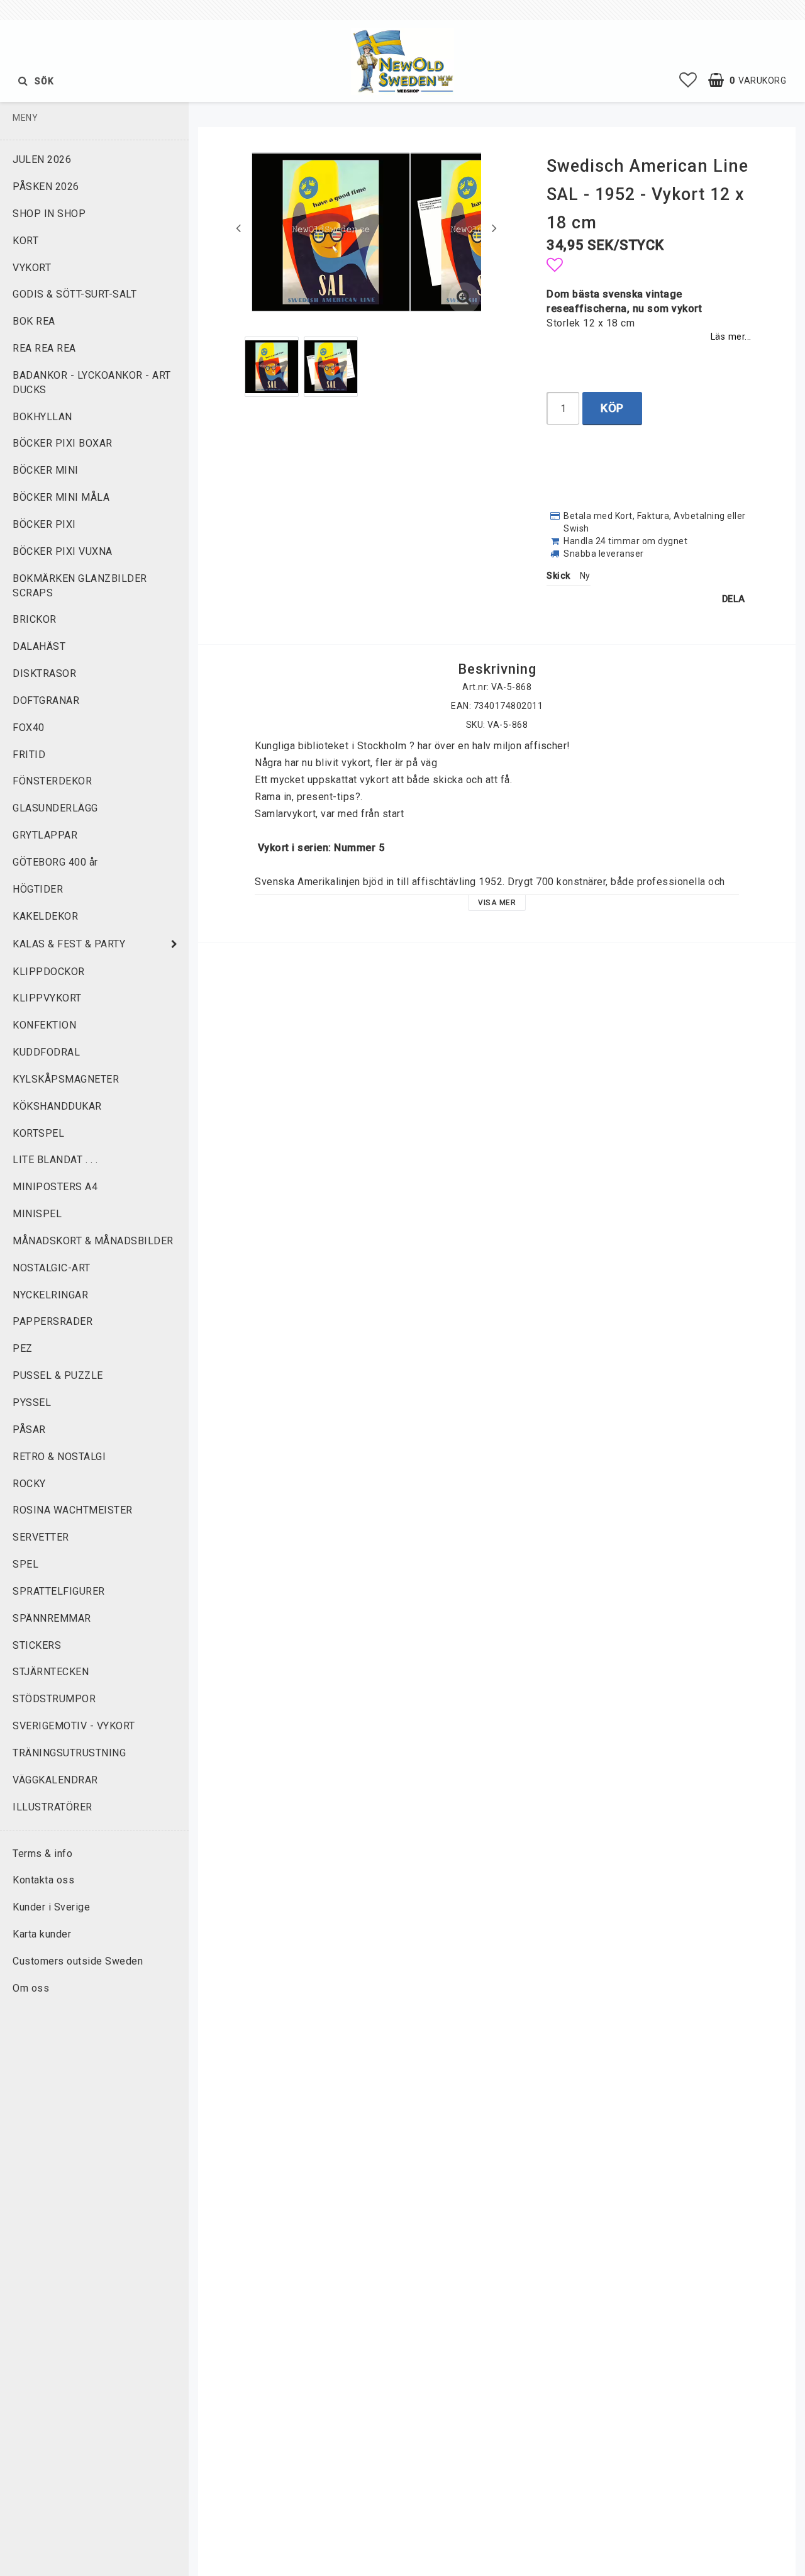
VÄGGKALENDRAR (55, 1780)
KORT (25, 241)
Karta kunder (42, 1934)
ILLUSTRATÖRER (53, 1807)
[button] (688, 81)
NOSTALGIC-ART (52, 1268)
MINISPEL (37, 1214)
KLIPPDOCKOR (49, 972)
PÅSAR (29, 1430)
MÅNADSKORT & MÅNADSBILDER (93, 1241)
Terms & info (42, 1854)
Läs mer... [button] (731, 337)
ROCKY (29, 1484)
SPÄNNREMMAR (52, 1618)
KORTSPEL (38, 1133)
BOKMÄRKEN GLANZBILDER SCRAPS (80, 586)
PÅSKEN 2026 (46, 187)
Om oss (31, 1988)
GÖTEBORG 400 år (55, 862)
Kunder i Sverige (51, 1907)
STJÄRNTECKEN (51, 1672)
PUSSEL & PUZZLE (58, 1375)
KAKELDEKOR (45, 916)
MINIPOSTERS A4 (55, 1187)
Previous (238, 228)
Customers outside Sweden (78, 1961)
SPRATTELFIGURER (59, 1591)
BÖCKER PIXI (44, 524)
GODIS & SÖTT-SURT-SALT (75, 294)
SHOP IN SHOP (49, 214)
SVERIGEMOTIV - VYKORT (74, 1726)
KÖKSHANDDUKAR (57, 1106)
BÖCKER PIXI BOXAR (63, 443)
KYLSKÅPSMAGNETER (66, 1079)
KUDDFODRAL (46, 1052)
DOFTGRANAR (46, 700)
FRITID (29, 755)
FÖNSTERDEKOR (52, 781)
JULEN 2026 (42, 159)
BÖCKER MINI (46, 470)
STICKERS (37, 1645)
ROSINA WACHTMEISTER (73, 1510)
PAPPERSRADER (53, 1321)
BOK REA (34, 321)
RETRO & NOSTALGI (59, 1457)
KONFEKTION (44, 1025)
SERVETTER (41, 1537)
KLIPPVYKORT (47, 998)
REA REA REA (44, 348)
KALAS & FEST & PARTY (69, 944)
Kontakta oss (43, 1880)
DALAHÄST (39, 646)
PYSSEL (32, 1402)
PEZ (23, 1348)
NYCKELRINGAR (50, 1295)
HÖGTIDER (38, 889)
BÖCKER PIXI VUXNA (63, 551)
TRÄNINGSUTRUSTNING (69, 1753)
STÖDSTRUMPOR (54, 1699)
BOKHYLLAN (42, 417)
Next (494, 228)
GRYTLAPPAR (45, 835)
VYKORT (32, 268)
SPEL (25, 1564)
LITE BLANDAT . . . (55, 1160)
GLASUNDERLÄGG (55, 808)
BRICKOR (35, 619)
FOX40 (29, 728)
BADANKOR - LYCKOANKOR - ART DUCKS (92, 382)
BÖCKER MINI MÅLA (61, 497)
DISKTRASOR (44, 673)
